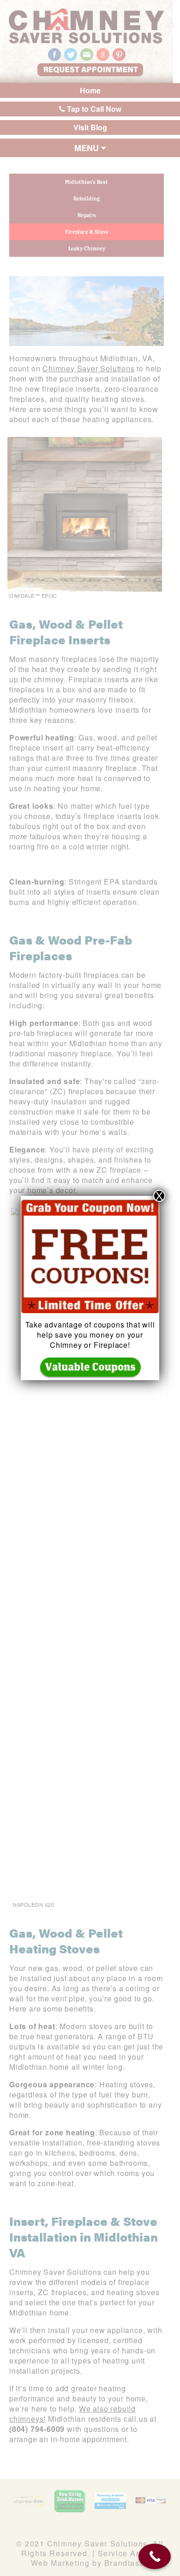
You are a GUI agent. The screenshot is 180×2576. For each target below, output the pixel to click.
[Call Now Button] (155, 2556)
